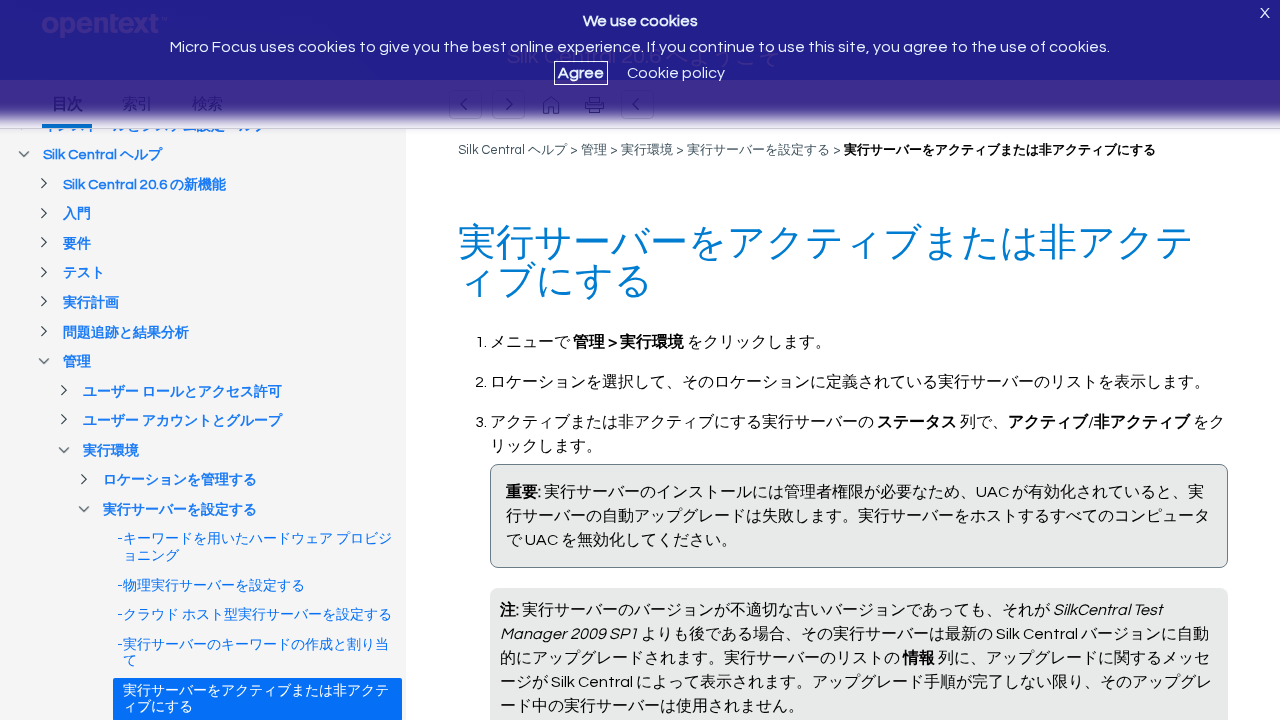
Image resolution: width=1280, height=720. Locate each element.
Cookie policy (676, 73)
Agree (581, 73)
